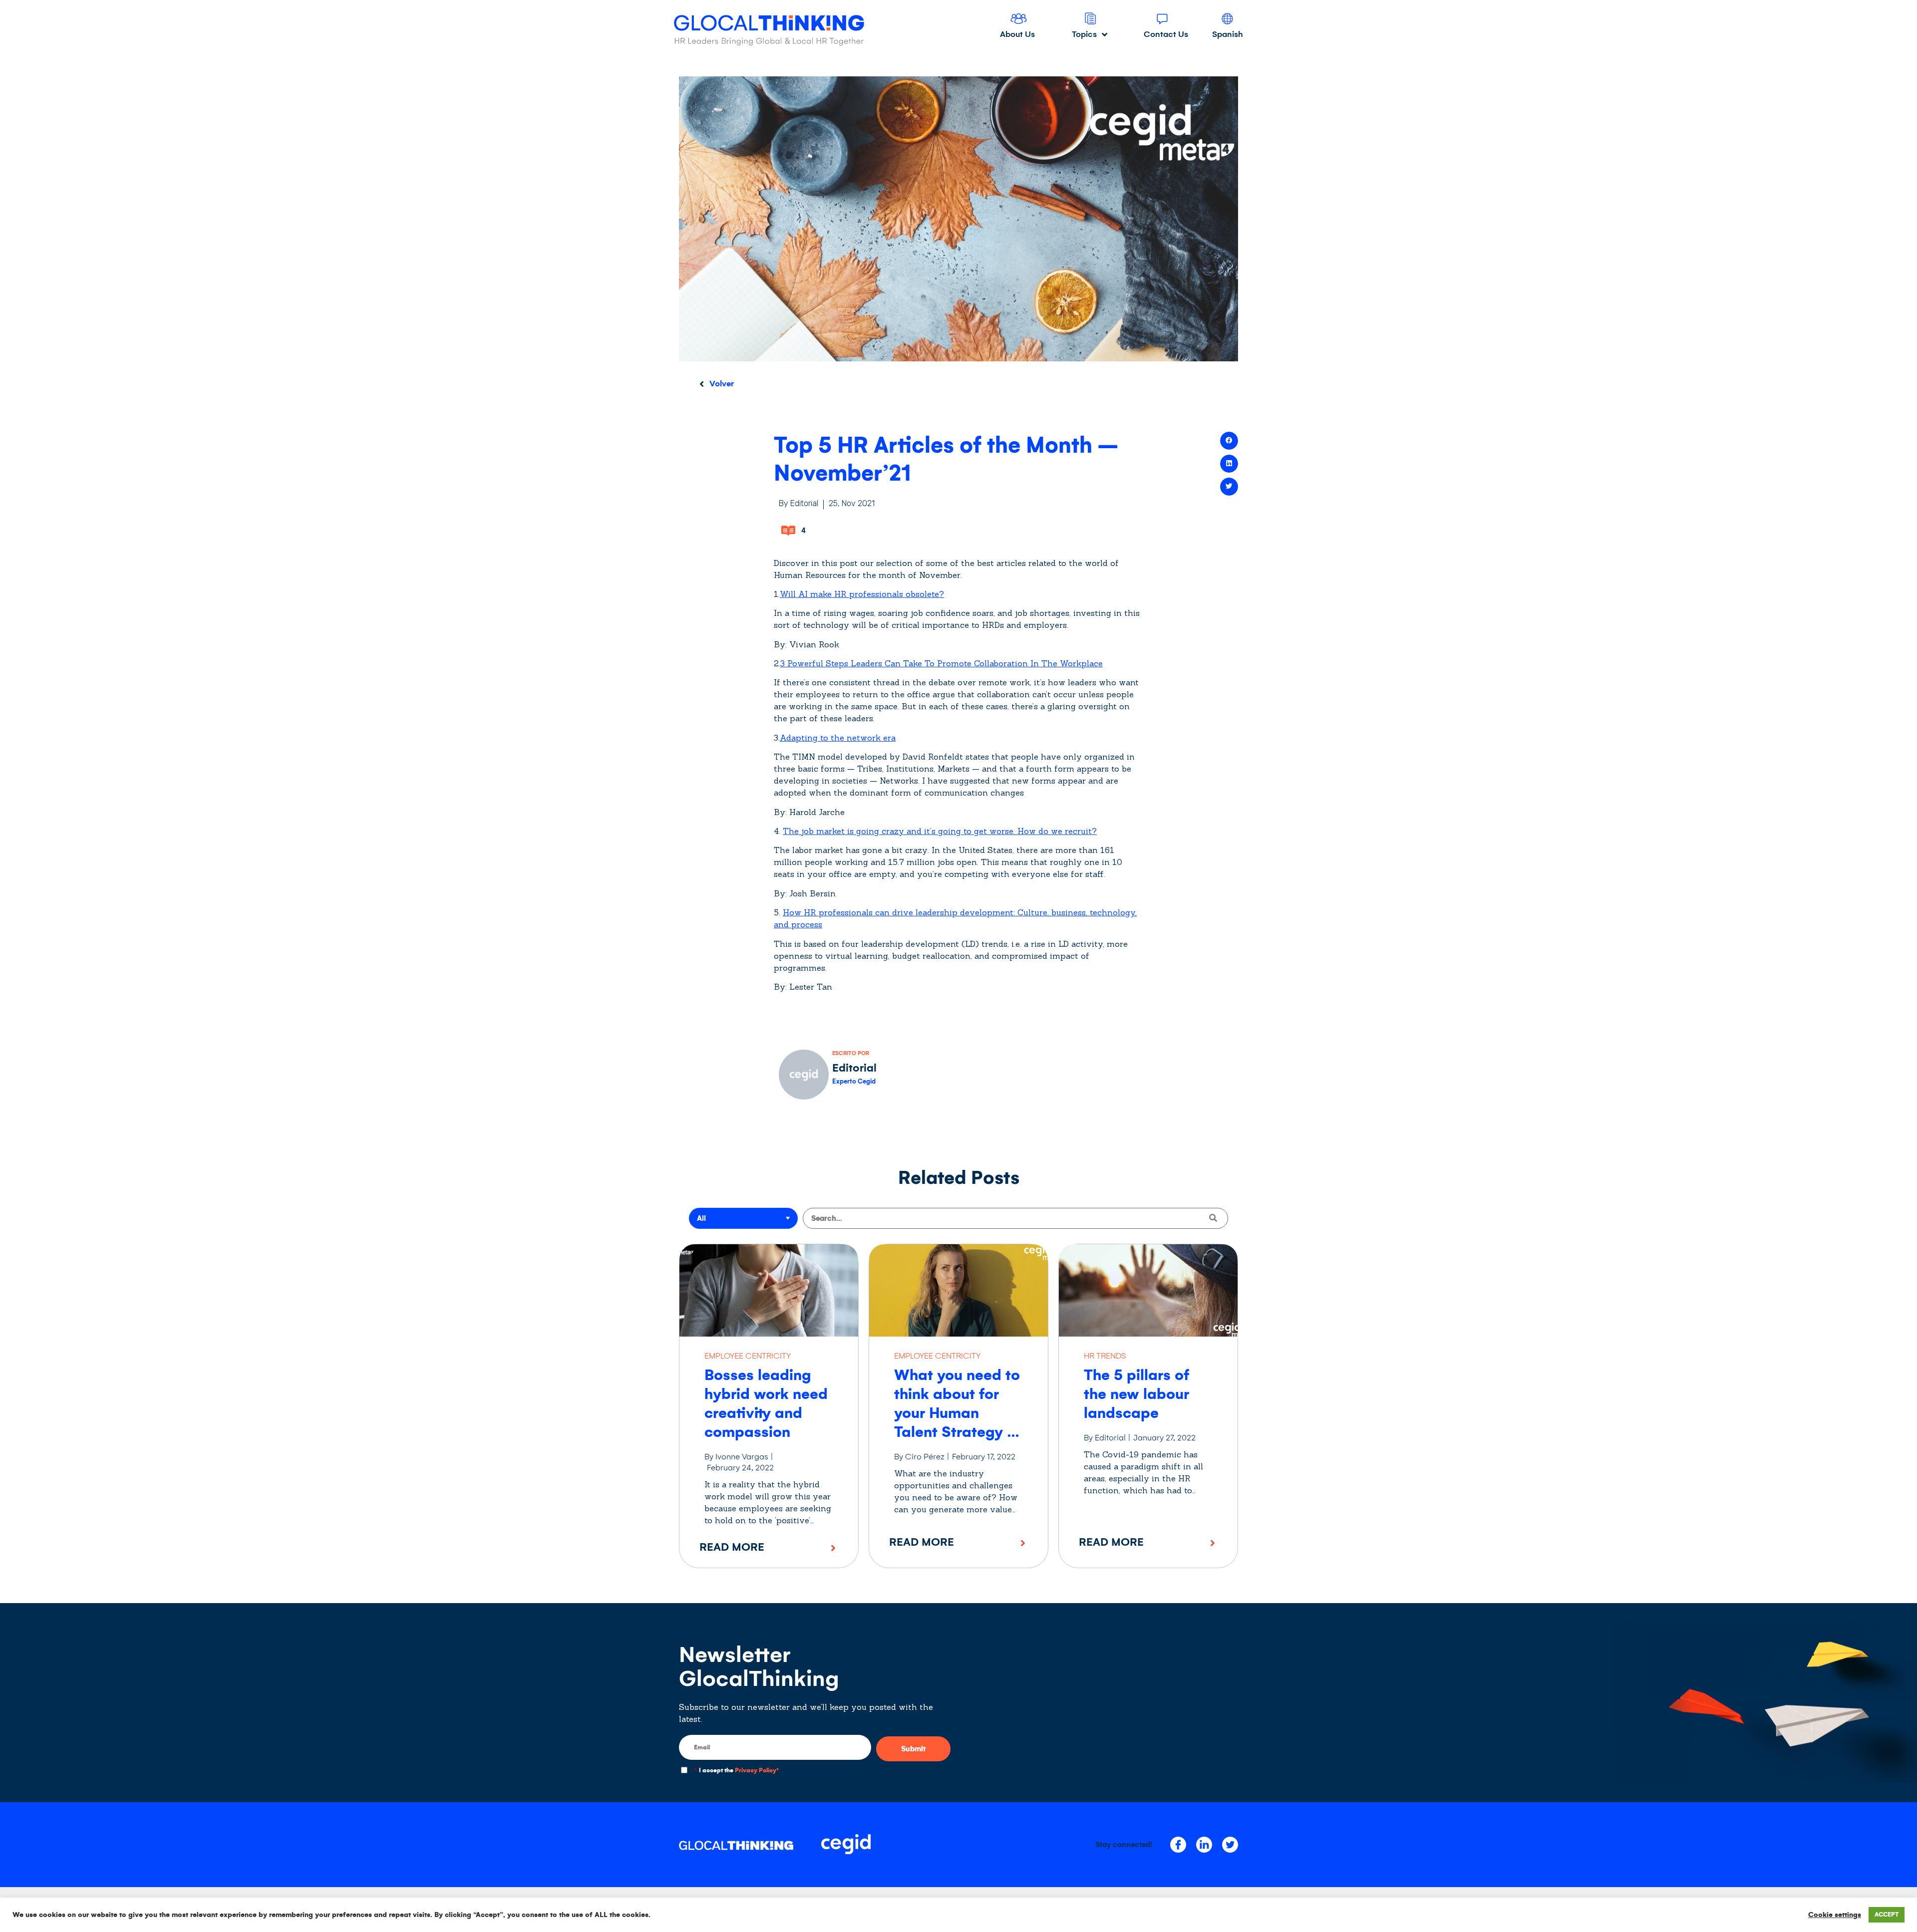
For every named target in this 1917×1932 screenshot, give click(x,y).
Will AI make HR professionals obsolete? (862, 594)
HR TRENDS (1105, 1356)
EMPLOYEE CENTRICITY (748, 1356)
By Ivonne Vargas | (739, 1457)
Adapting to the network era (838, 738)
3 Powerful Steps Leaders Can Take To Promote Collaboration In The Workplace (942, 663)
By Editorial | (1107, 1438)
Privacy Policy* (757, 1771)
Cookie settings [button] (1835, 1915)
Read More (732, 1547)
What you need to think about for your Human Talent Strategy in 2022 (957, 1413)
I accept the (736, 1771)
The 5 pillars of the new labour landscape (1136, 1394)
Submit (913, 1749)
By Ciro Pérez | (922, 1457)
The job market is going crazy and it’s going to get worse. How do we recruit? (940, 831)
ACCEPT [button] (1887, 1915)
